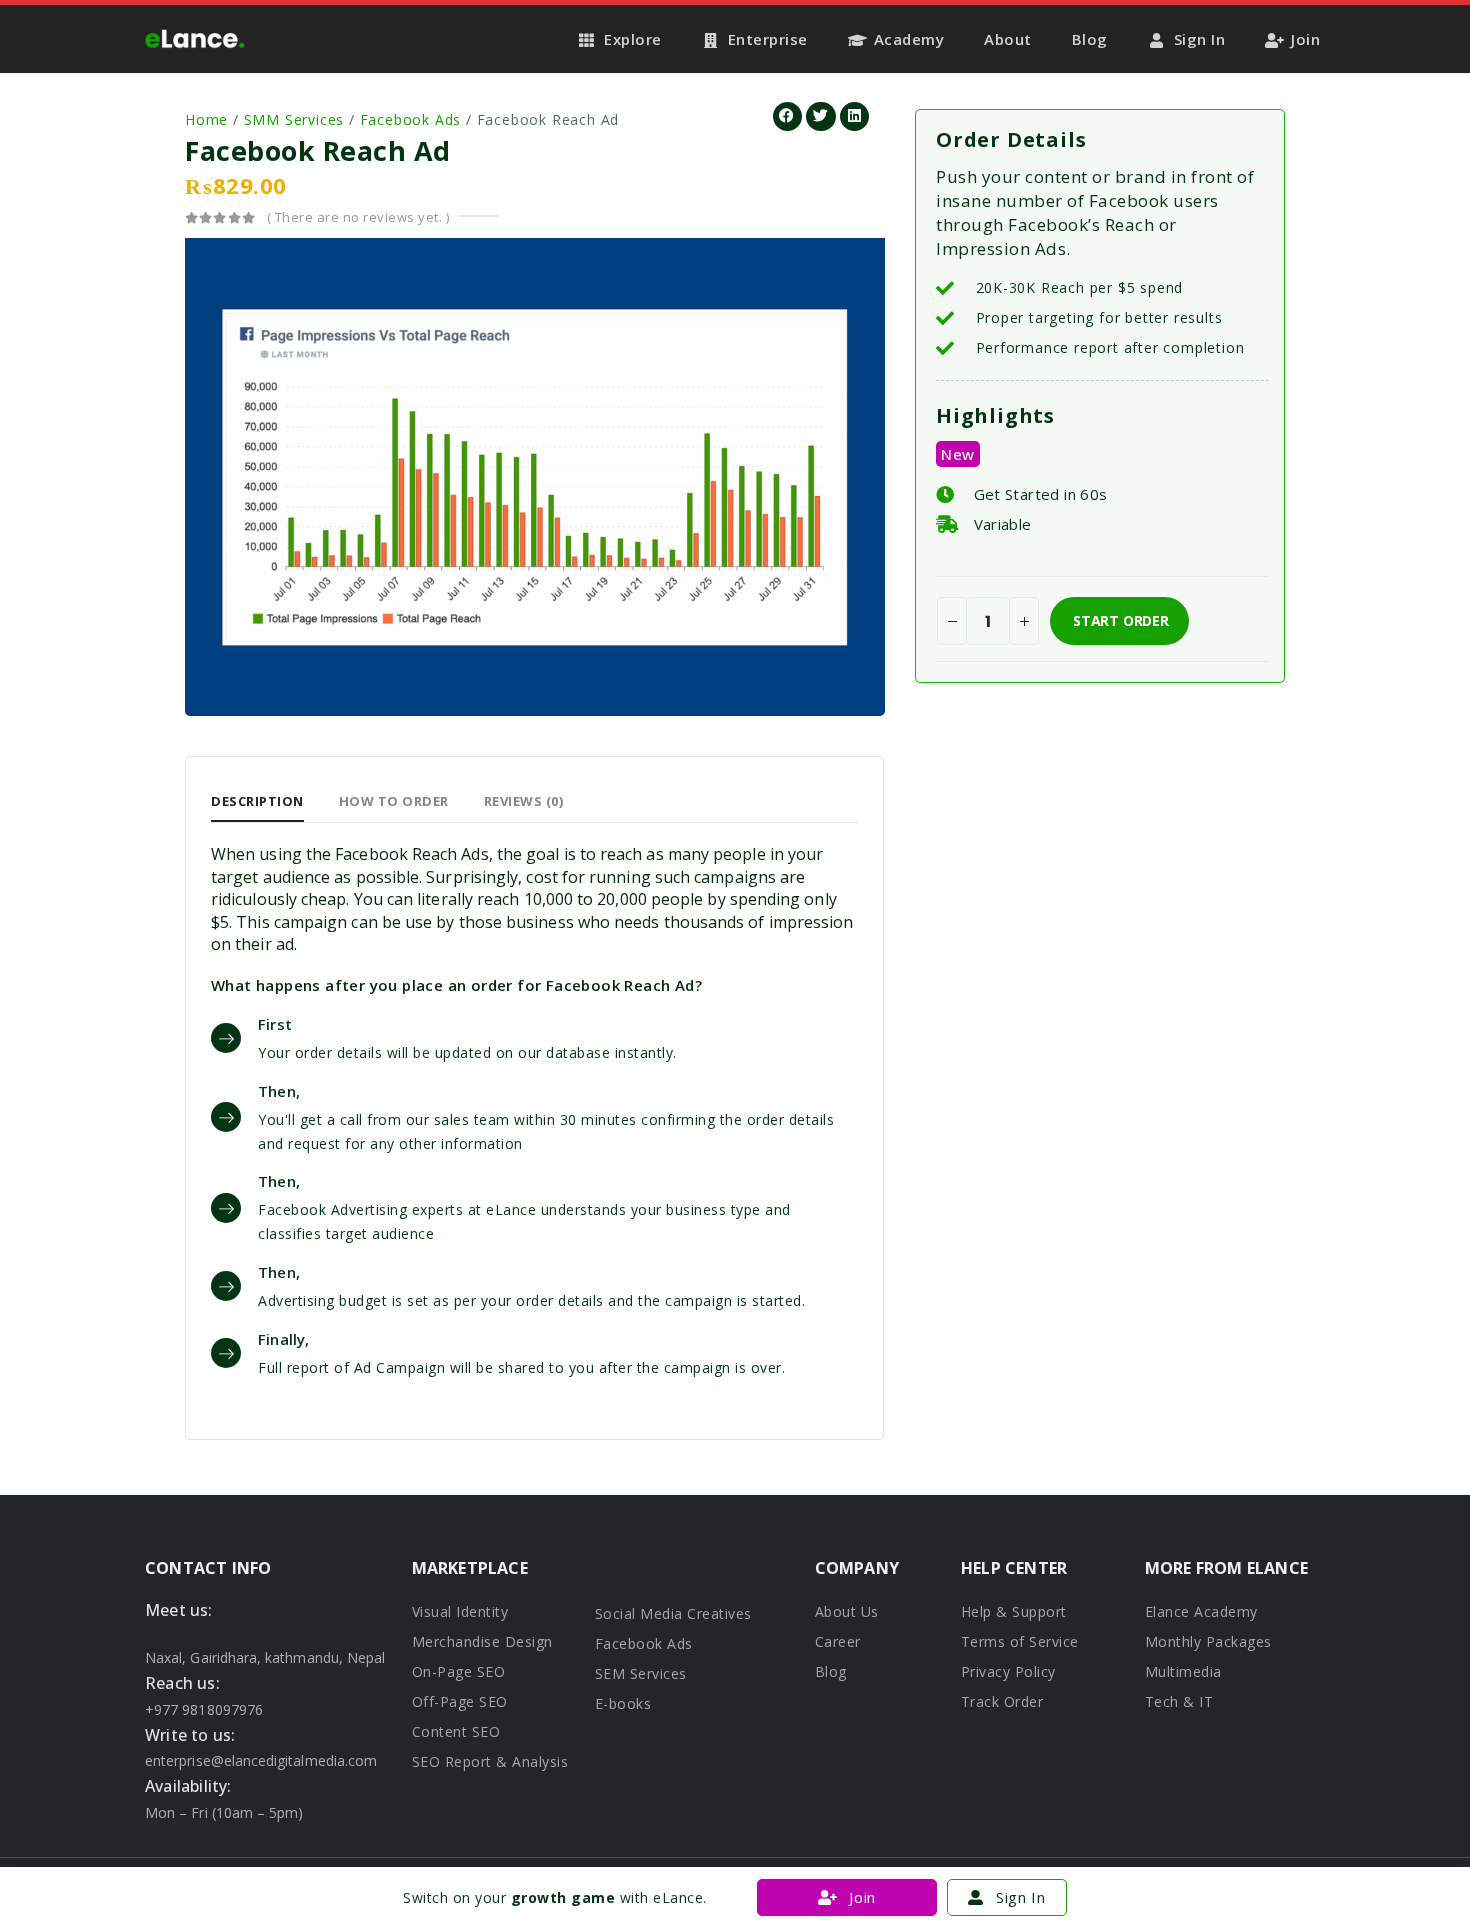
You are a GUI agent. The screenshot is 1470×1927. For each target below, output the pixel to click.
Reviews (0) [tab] (524, 801)
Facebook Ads (411, 119)
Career (838, 1641)
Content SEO (456, 1731)
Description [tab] (257, 801)
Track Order (1002, 1701)
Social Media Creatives (673, 1613)
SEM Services (641, 1673)
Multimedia (1183, 1671)
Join (1305, 39)
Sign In (1200, 39)
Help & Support (1014, 1611)
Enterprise (768, 39)
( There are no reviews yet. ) (358, 217)
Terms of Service (1020, 1641)
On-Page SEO (459, 1671)
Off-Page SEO (460, 1701)
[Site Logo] (195, 39)
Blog (1090, 39)
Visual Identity (460, 1611)
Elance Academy (1201, 1611)
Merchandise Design (482, 1641)
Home (206, 119)
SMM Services (294, 119)
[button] (787, 116)
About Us (847, 1611)
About (1008, 39)
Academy (909, 39)
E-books (623, 1703)
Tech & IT (1179, 1701)
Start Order (1121, 620)
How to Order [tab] (394, 801)
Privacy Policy (1008, 1671)
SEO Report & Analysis (490, 1761)
